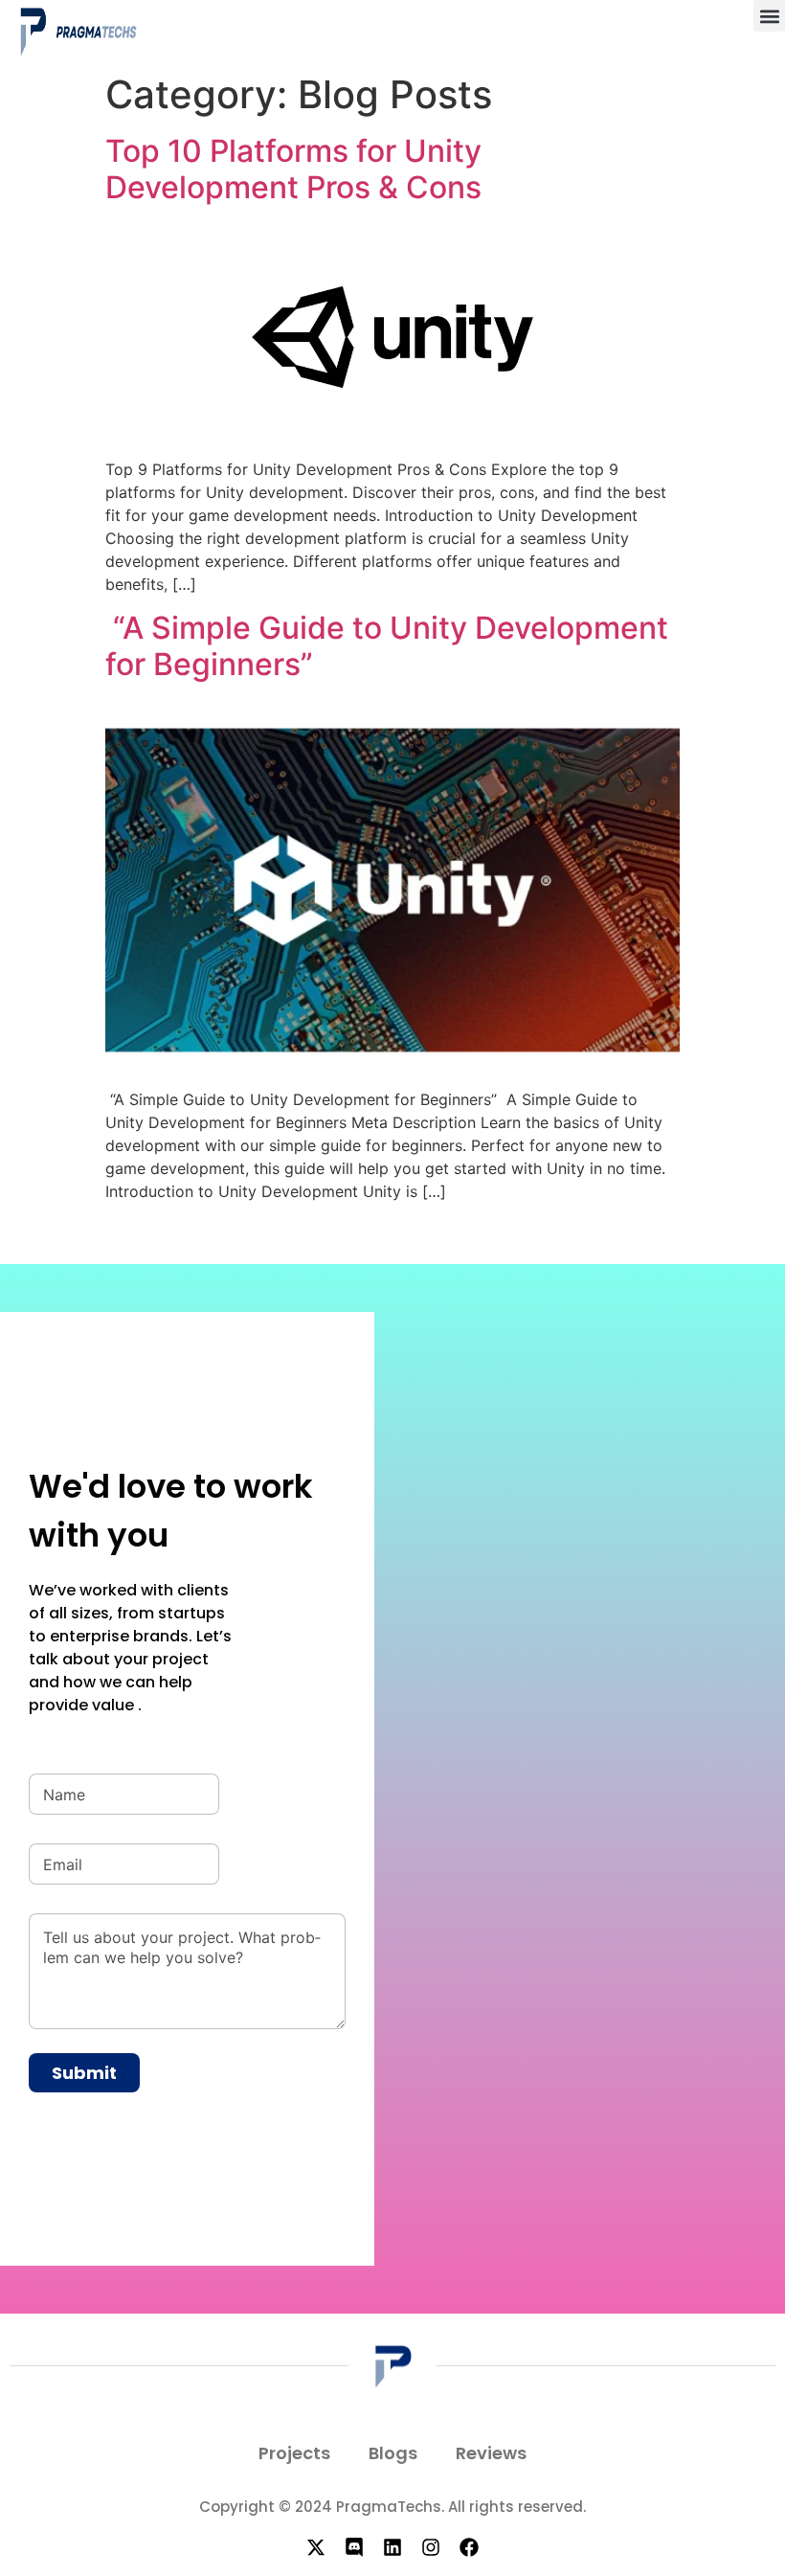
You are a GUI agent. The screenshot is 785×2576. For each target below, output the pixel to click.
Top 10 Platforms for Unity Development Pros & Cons (293, 169)
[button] (769, 16)
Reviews (491, 2453)
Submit (84, 2073)
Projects (294, 2453)
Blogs (393, 2453)
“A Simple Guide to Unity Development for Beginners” (387, 646)
